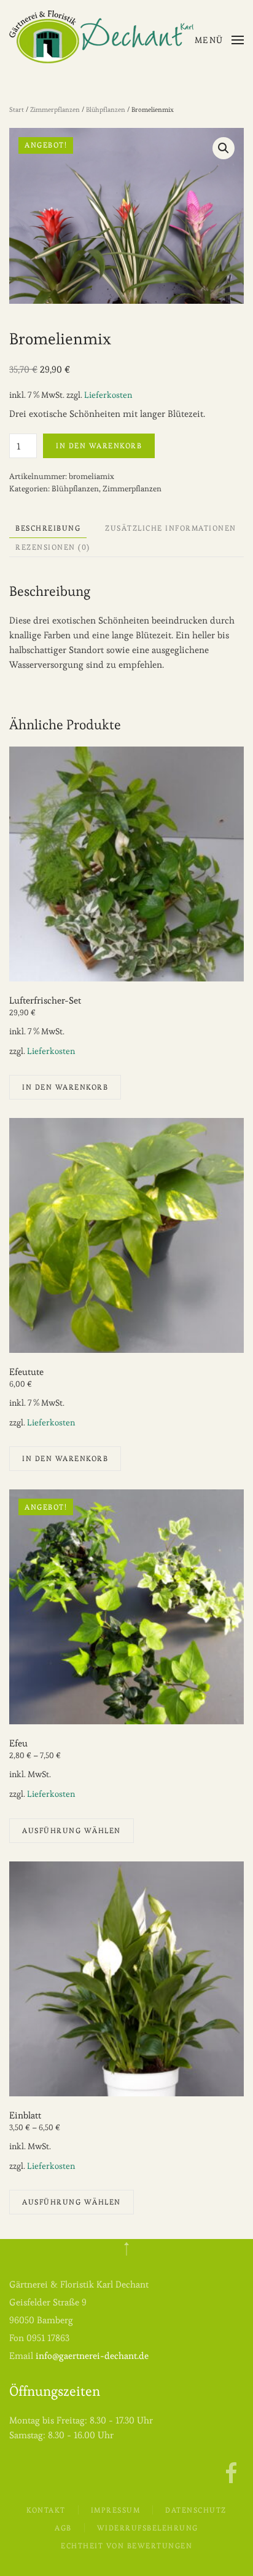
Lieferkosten (108, 395)
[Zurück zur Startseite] (101, 37)
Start (17, 109)
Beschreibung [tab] (48, 528)
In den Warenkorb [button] (65, 1087)
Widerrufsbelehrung (148, 2528)
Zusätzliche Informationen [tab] (171, 528)
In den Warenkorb (99, 446)
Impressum (116, 2510)
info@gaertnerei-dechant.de (92, 2356)
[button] (220, 40)
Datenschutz (196, 2510)
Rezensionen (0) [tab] (53, 547)
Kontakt (46, 2510)
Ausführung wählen (72, 1830)
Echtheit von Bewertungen (126, 2546)
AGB (63, 2528)
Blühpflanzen (106, 109)
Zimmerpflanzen (55, 109)
